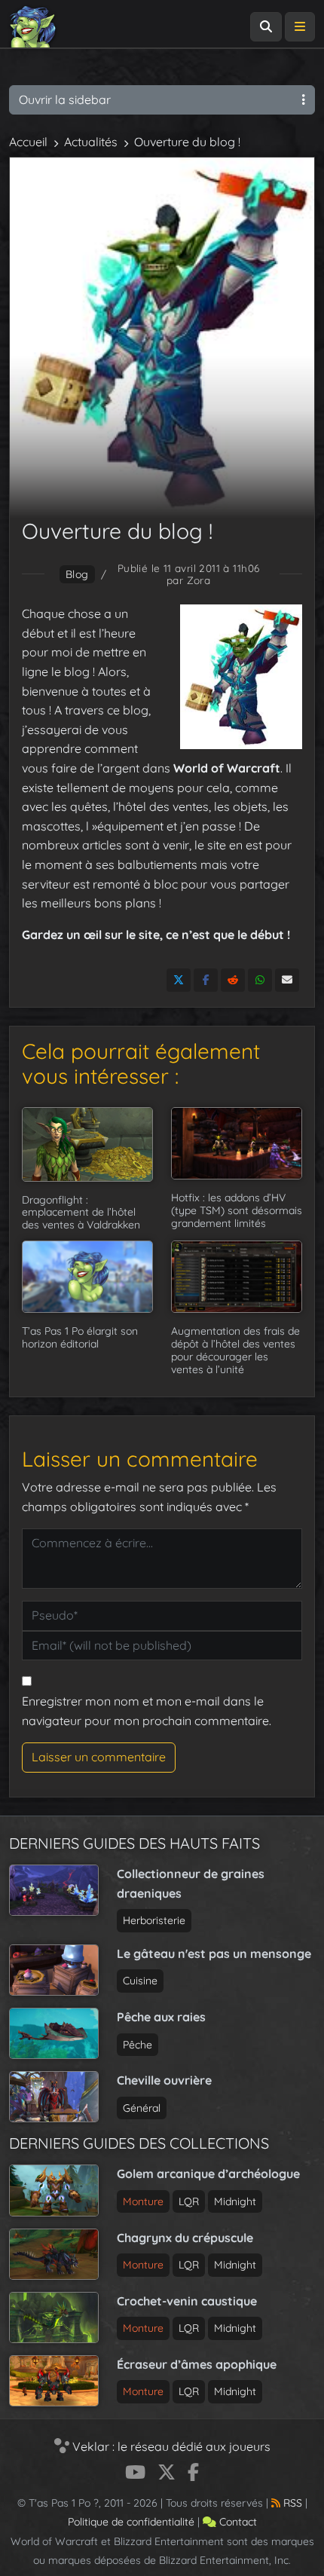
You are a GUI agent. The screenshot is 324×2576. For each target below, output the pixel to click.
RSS (291, 2503)
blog (77, 574)
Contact (237, 2522)
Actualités (91, 142)
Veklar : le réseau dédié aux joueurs (170, 2446)
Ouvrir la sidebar (65, 99)
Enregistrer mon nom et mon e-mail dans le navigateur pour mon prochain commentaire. (147, 1711)
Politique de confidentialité (131, 2522)
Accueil (28, 142)
